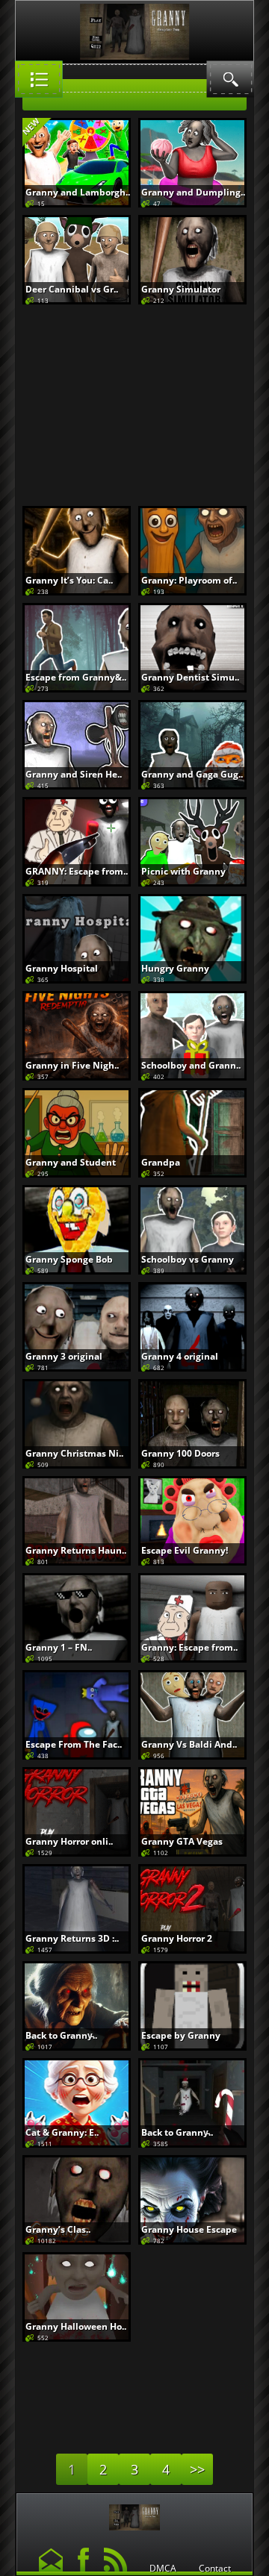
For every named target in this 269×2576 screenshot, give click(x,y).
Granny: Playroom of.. (189, 580)
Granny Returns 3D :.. (72, 1938)
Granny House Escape (189, 2229)
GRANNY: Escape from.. (77, 871)
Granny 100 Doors (180, 1453)
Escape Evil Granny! (185, 1550)
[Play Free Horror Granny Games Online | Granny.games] (134, 2514)
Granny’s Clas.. (58, 2229)
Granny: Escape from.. (189, 1647)
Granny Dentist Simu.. (190, 677)
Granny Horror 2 (177, 1938)
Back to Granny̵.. (61, 2035)
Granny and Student (71, 1162)
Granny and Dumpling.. (193, 192)
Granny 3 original (64, 1356)
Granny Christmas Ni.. (74, 1453)
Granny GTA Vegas (182, 1841)
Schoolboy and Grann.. (191, 1065)
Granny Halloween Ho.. (76, 2326)
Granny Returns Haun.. (76, 1550)
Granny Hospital (62, 968)
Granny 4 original (180, 1356)
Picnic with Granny (183, 871)
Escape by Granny (181, 2035)
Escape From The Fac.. (74, 1744)
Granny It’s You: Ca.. (69, 580)
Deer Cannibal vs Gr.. (72, 289)
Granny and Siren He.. (74, 774)
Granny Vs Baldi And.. (189, 1744)
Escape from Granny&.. (76, 677)
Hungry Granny (175, 968)
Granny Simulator (181, 289)
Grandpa (161, 1162)
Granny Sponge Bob (69, 1259)
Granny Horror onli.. (69, 1841)
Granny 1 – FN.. (59, 1647)
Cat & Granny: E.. (62, 2132)
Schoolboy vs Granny (188, 1259)
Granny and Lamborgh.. (78, 192)
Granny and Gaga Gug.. (192, 774)
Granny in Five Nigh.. (72, 1065)
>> (197, 2469)
